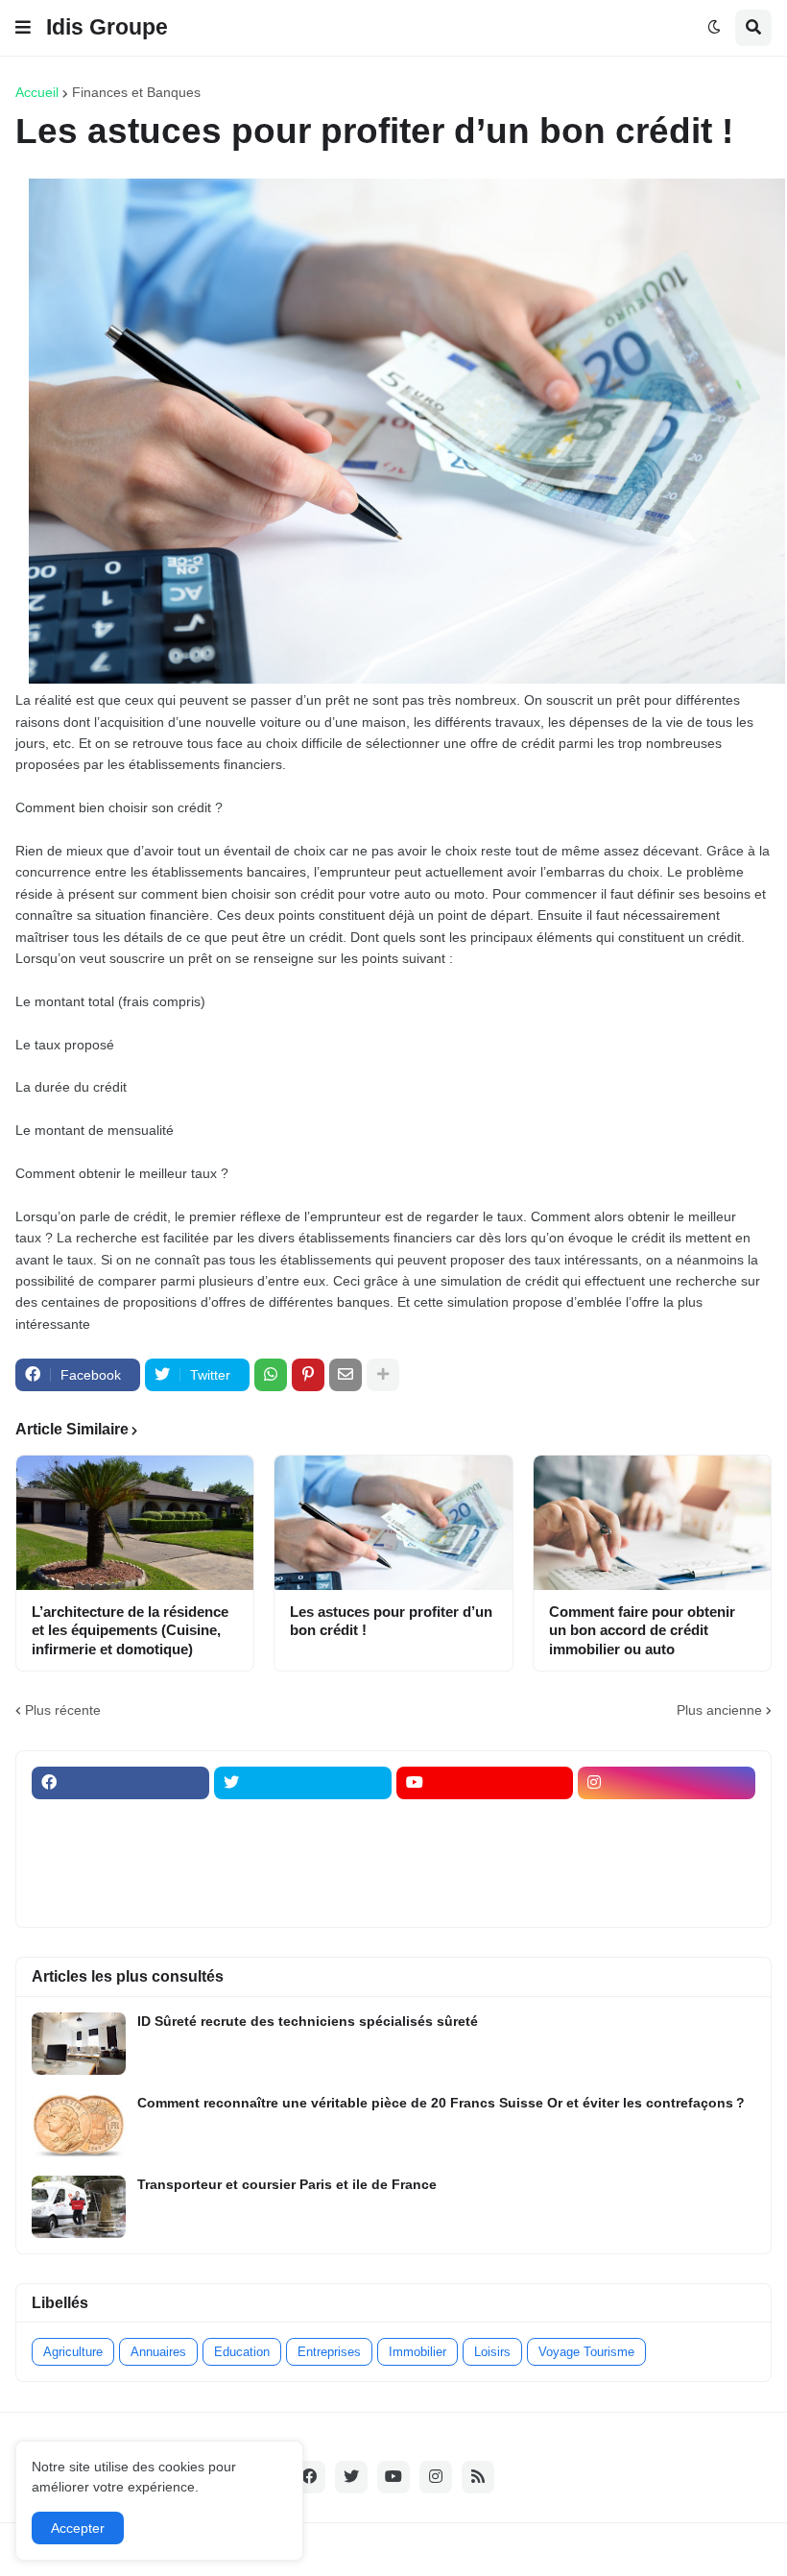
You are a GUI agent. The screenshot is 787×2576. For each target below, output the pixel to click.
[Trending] (667, 1858)
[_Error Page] (303, 1858)
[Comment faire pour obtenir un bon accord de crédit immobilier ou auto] (652, 1523)
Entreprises (329, 2352)
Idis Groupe (107, 27)
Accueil (37, 92)
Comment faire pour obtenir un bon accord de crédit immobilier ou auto (642, 1630)
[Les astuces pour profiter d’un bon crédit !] (393, 1523)
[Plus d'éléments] (383, 1375)
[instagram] (667, 1783)
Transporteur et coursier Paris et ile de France (287, 2184)
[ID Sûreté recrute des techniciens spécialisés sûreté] (79, 2044)
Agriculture (73, 2352)
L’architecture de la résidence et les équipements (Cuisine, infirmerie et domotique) (130, 1630)
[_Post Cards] (485, 1820)
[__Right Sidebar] (303, 1820)
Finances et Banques (136, 92)
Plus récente (63, 1710)
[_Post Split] (667, 1820)
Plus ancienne (719, 1710)
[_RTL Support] (485, 1858)
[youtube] (485, 1783)
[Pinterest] (308, 1375)
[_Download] (120, 1858)
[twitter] (303, 1783)
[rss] (478, 2477)
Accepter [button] (78, 2528)
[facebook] (120, 1783)
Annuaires (158, 2352)
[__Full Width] (120, 1820)
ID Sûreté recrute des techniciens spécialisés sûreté (308, 2021)
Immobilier (417, 2352)
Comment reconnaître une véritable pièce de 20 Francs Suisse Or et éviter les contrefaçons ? (441, 2103)
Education (242, 2352)
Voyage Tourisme (586, 2352)
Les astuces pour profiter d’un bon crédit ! (391, 1621)
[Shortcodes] (485, 1895)
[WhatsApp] (271, 1375)
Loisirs (492, 2352)
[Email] (346, 1375)
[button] (23, 28)
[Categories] (120, 1895)
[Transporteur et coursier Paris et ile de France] (79, 2207)
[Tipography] (303, 1895)
